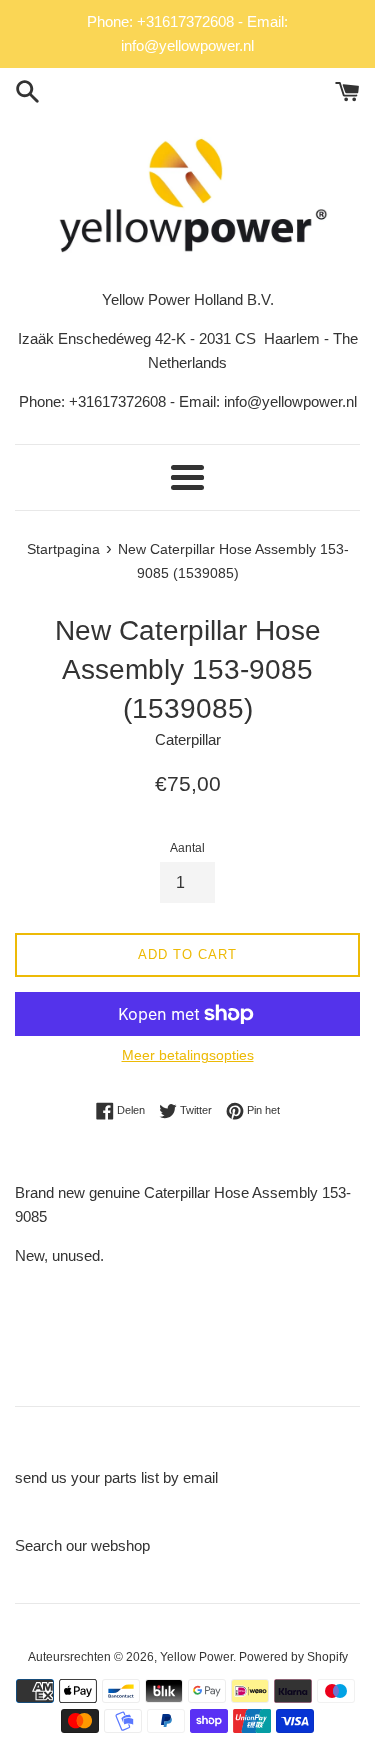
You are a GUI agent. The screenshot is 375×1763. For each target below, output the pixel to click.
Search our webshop (82, 1545)
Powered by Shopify (293, 1657)
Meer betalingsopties (188, 1055)
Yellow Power (196, 1657)
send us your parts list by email (116, 1477)
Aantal (187, 848)
